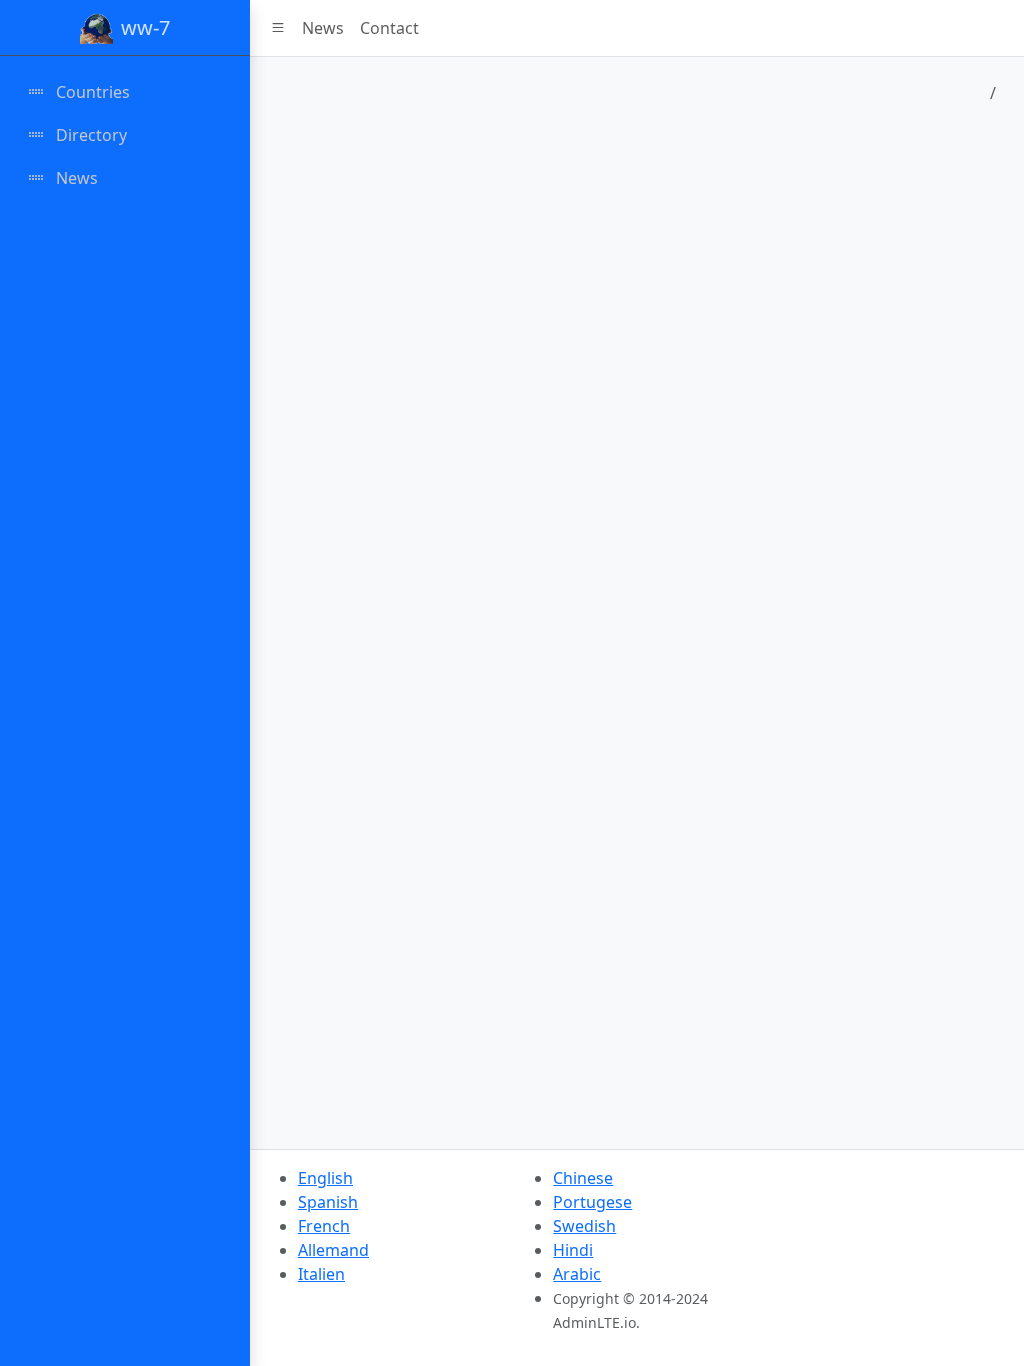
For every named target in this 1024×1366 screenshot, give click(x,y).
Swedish (584, 1226)
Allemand (333, 1250)
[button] (278, 28)
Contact (389, 28)
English (325, 1178)
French (324, 1226)
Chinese (583, 1178)
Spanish (328, 1202)
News (323, 28)
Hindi (573, 1250)
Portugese (592, 1202)
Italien (321, 1274)
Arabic (577, 1274)
